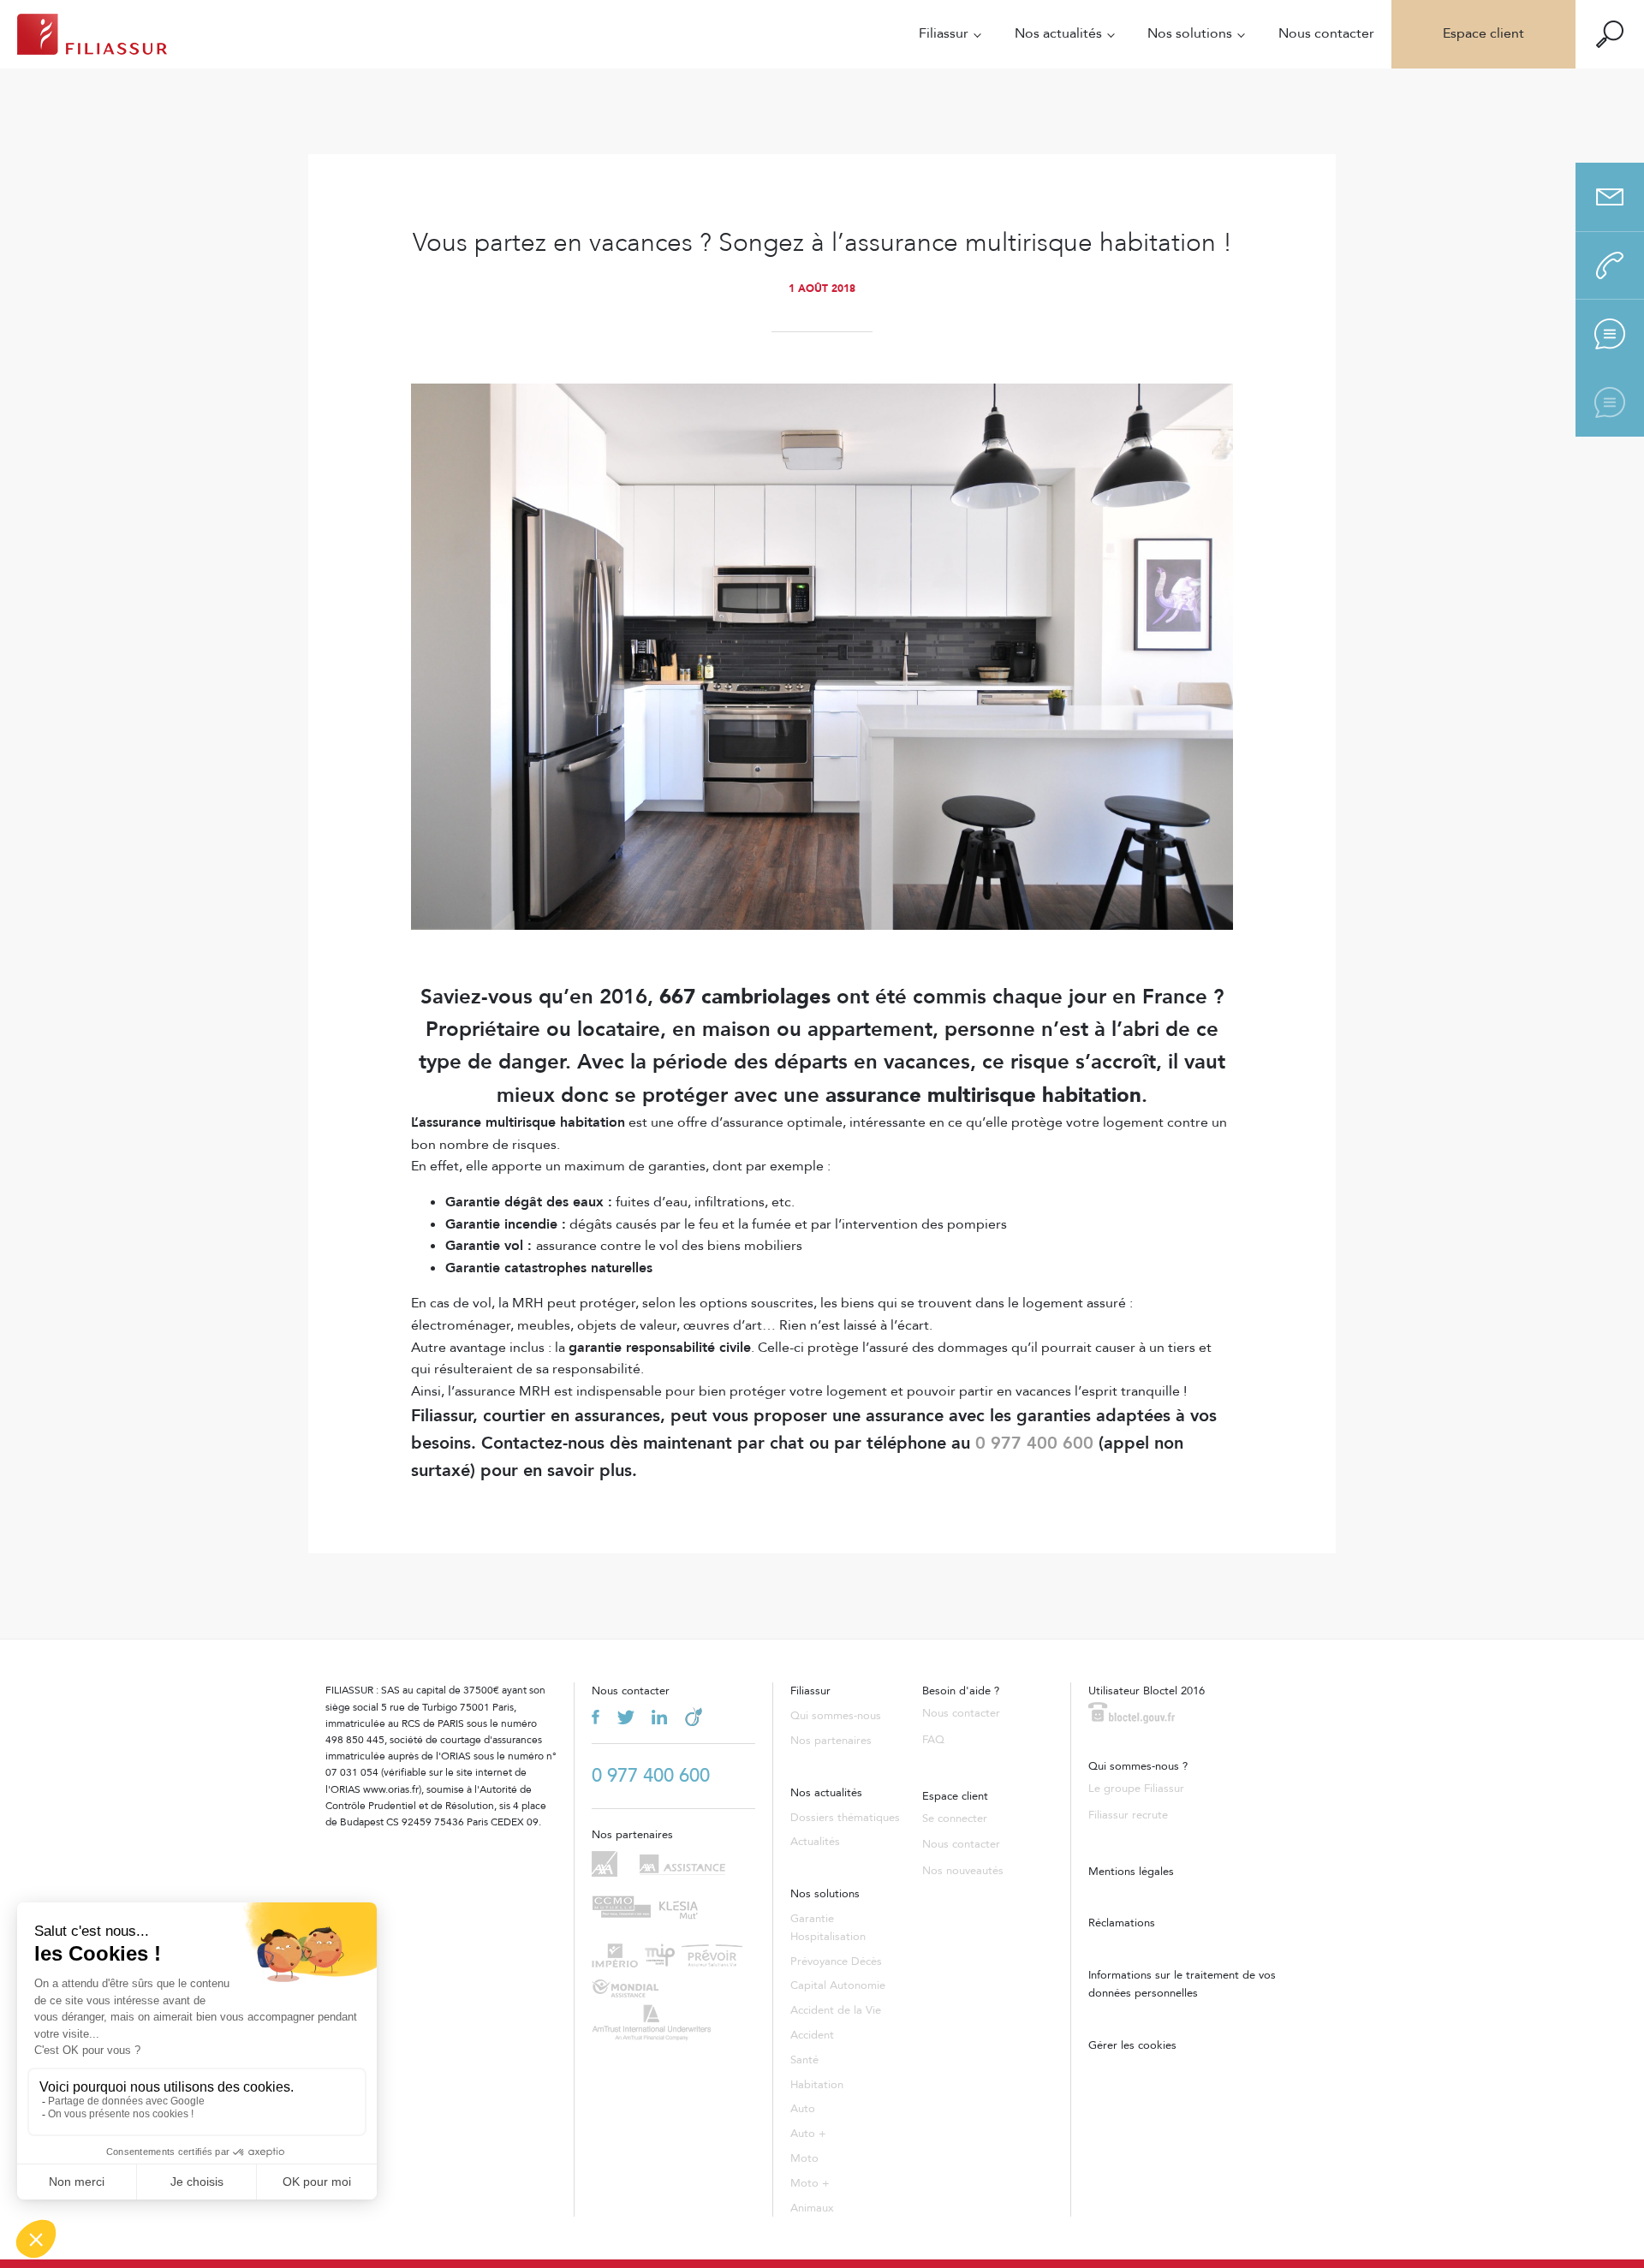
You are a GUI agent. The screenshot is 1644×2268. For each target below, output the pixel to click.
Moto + (810, 2183)
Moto (804, 2158)
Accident (812, 2035)
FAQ (933, 1740)
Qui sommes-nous (836, 1716)
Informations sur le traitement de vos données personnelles (1182, 1984)
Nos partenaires (831, 1741)
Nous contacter (1326, 33)
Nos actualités (1058, 33)
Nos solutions (1190, 33)
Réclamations (1122, 1923)
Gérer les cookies (1132, 2045)
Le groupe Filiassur (1136, 1789)
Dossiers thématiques (845, 1818)
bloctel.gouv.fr (1132, 1713)
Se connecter (955, 1819)
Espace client (1483, 33)
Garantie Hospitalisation (828, 1928)
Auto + (808, 2134)
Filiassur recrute (1128, 1815)
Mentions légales (1131, 1872)
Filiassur (944, 33)
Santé (804, 2060)
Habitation (817, 2085)
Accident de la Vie (836, 2010)
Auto (803, 2109)
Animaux (812, 2208)
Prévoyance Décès (836, 1961)
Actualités (815, 1842)
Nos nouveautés (963, 1871)
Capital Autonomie (838, 1985)
